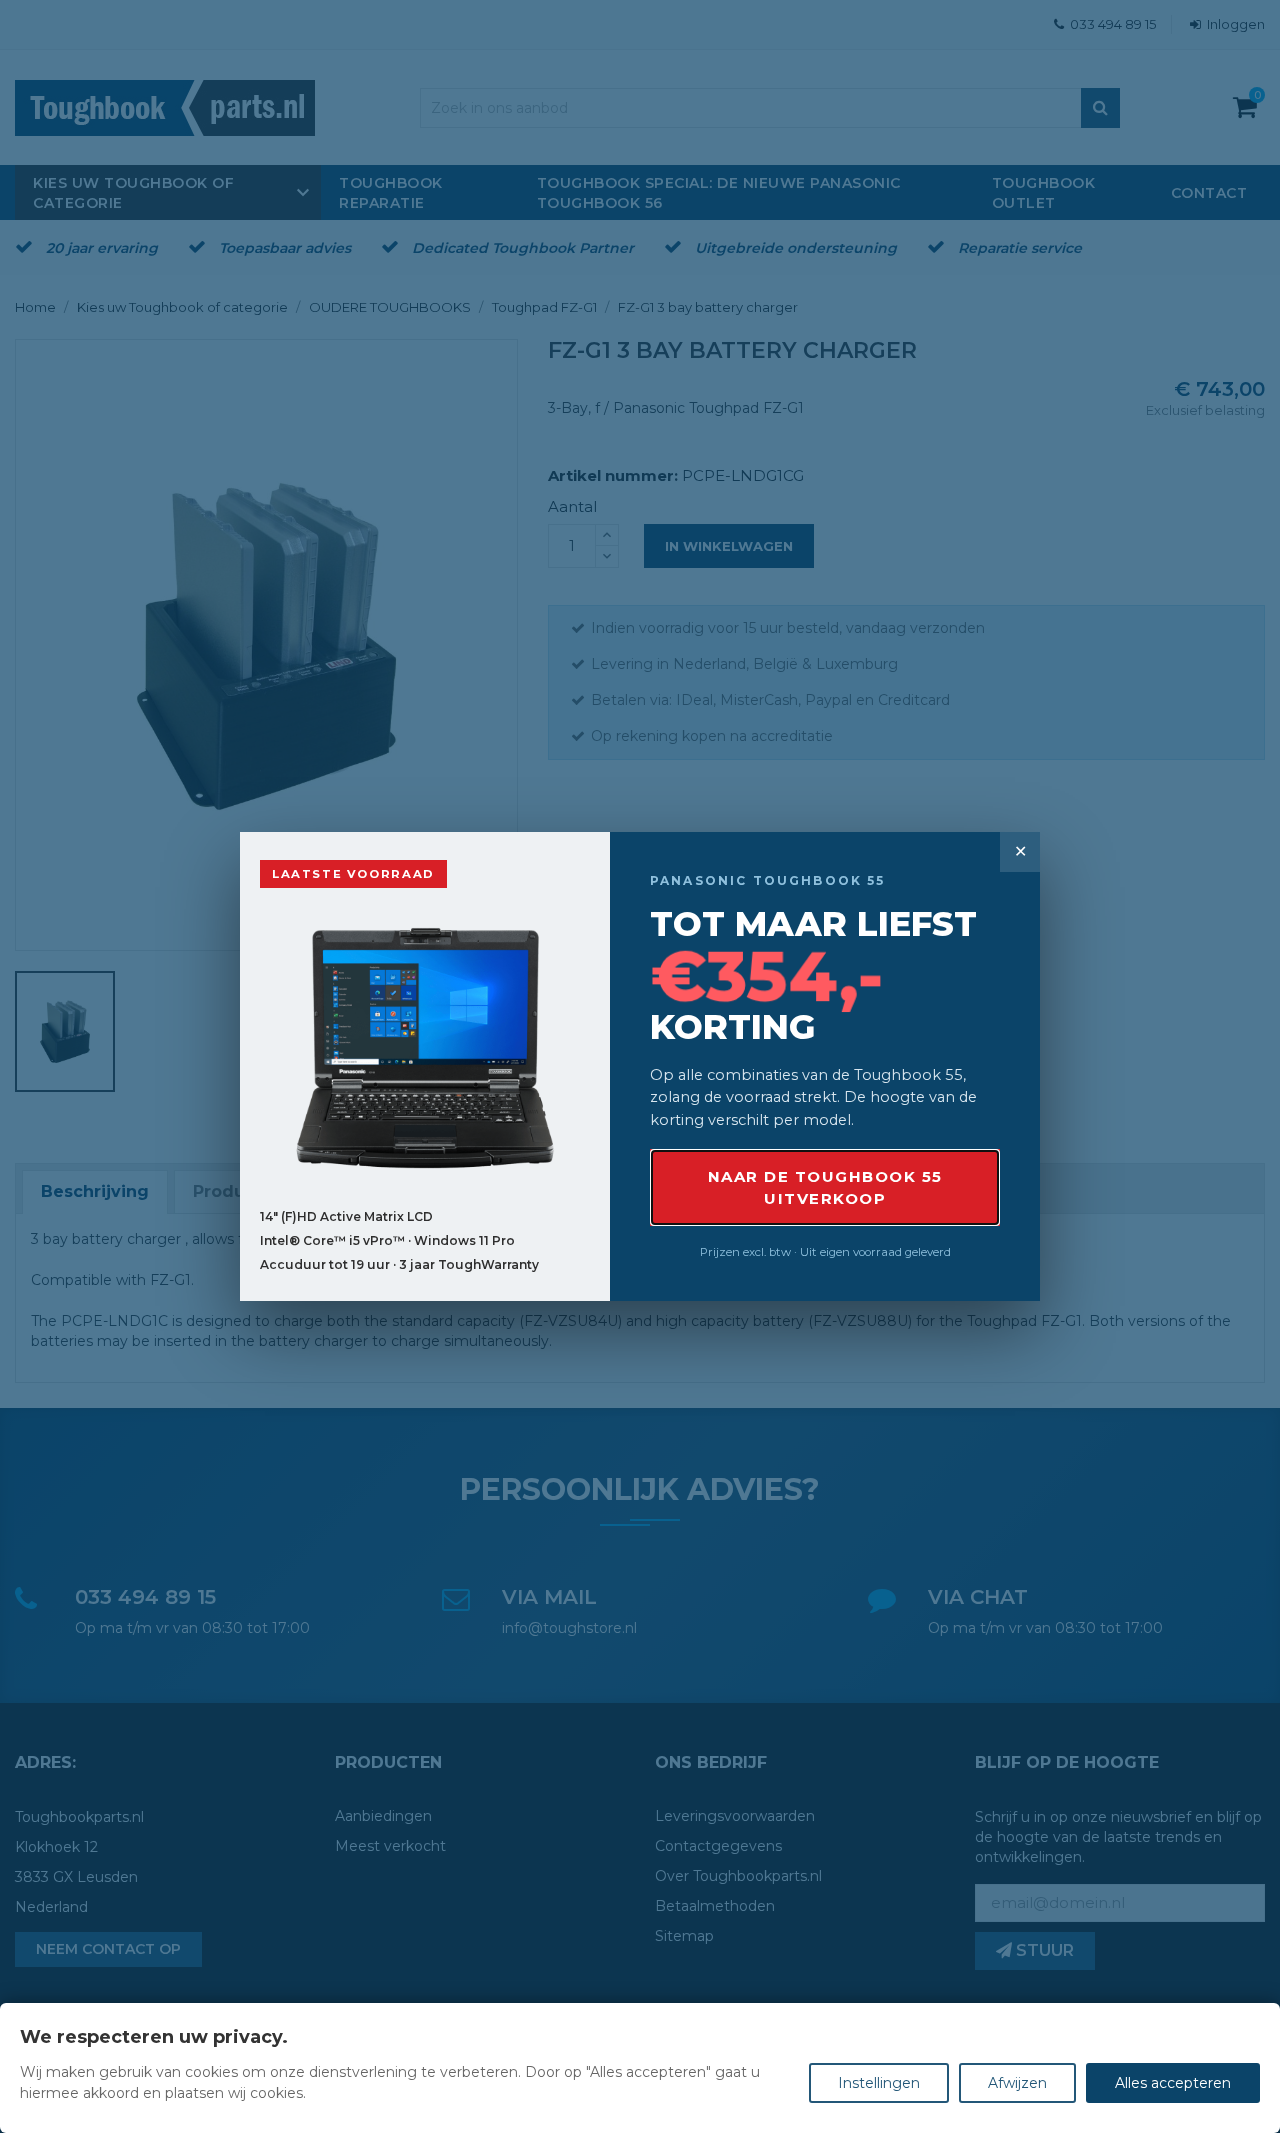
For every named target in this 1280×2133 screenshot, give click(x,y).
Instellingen (879, 2083)
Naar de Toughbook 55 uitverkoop (825, 1187)
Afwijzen (1017, 2083)
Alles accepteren (1173, 2083)
